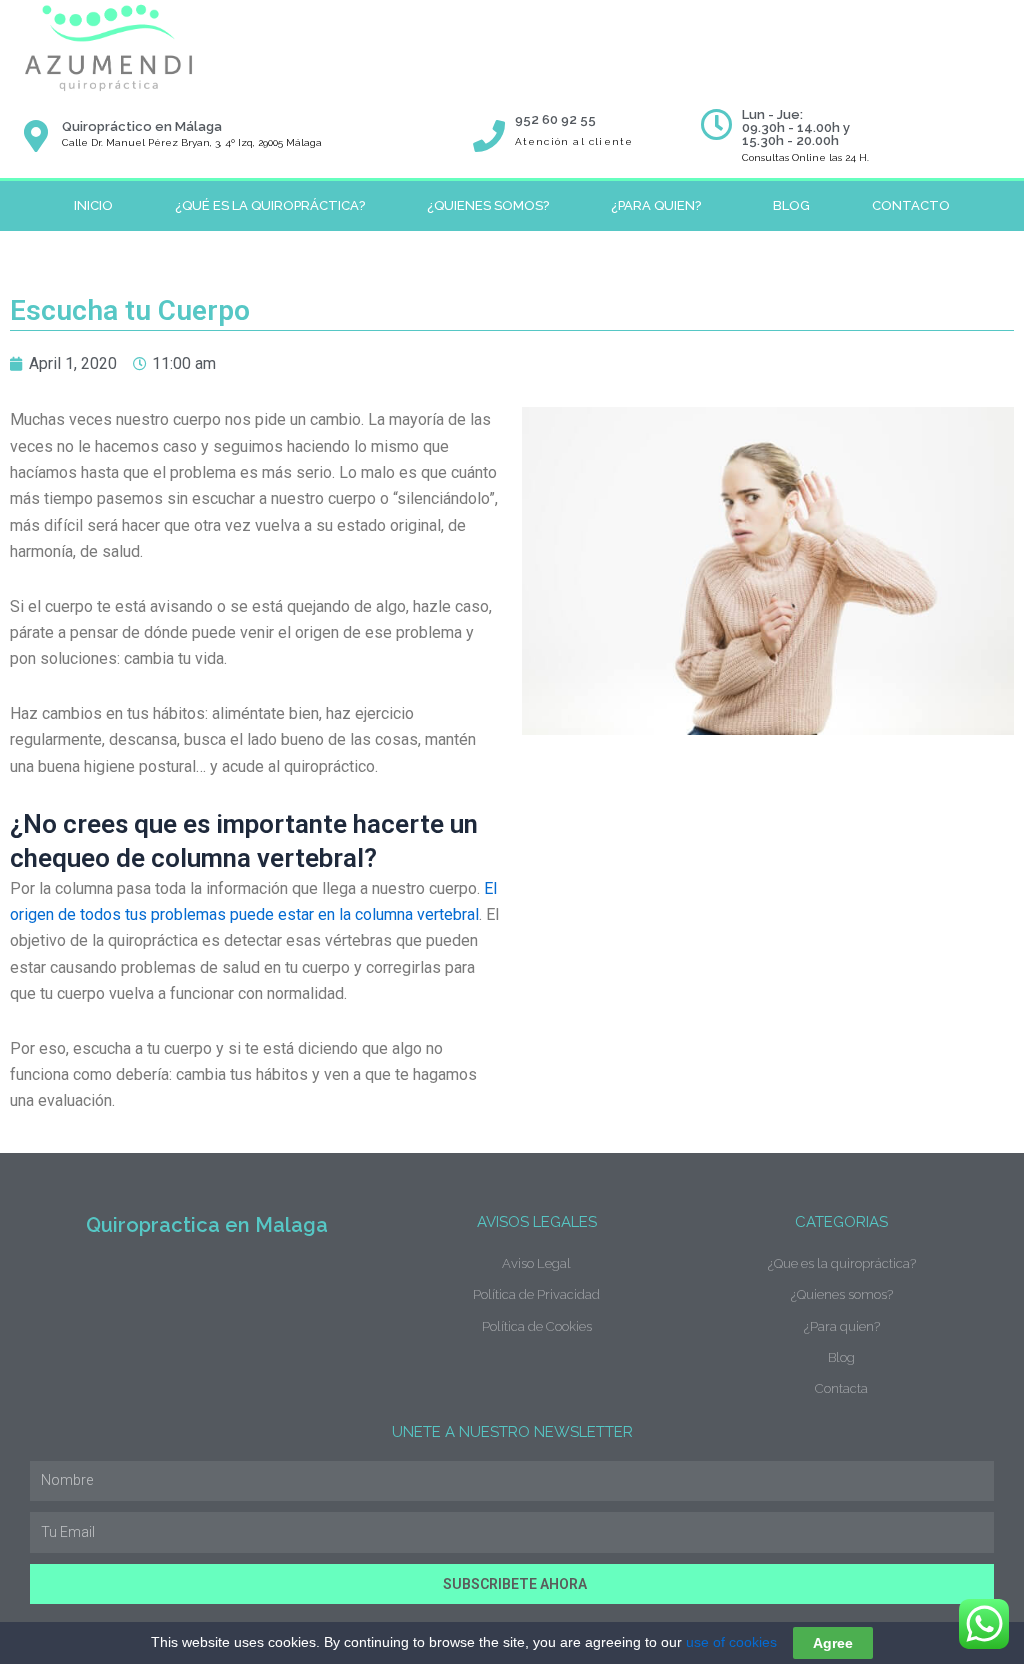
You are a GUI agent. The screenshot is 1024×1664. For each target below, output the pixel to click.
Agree (833, 1643)
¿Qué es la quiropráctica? (270, 205)
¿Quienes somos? (488, 205)
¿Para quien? (656, 205)
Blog (791, 205)
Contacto (911, 205)
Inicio (93, 205)
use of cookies (731, 1642)
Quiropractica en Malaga (207, 1225)
